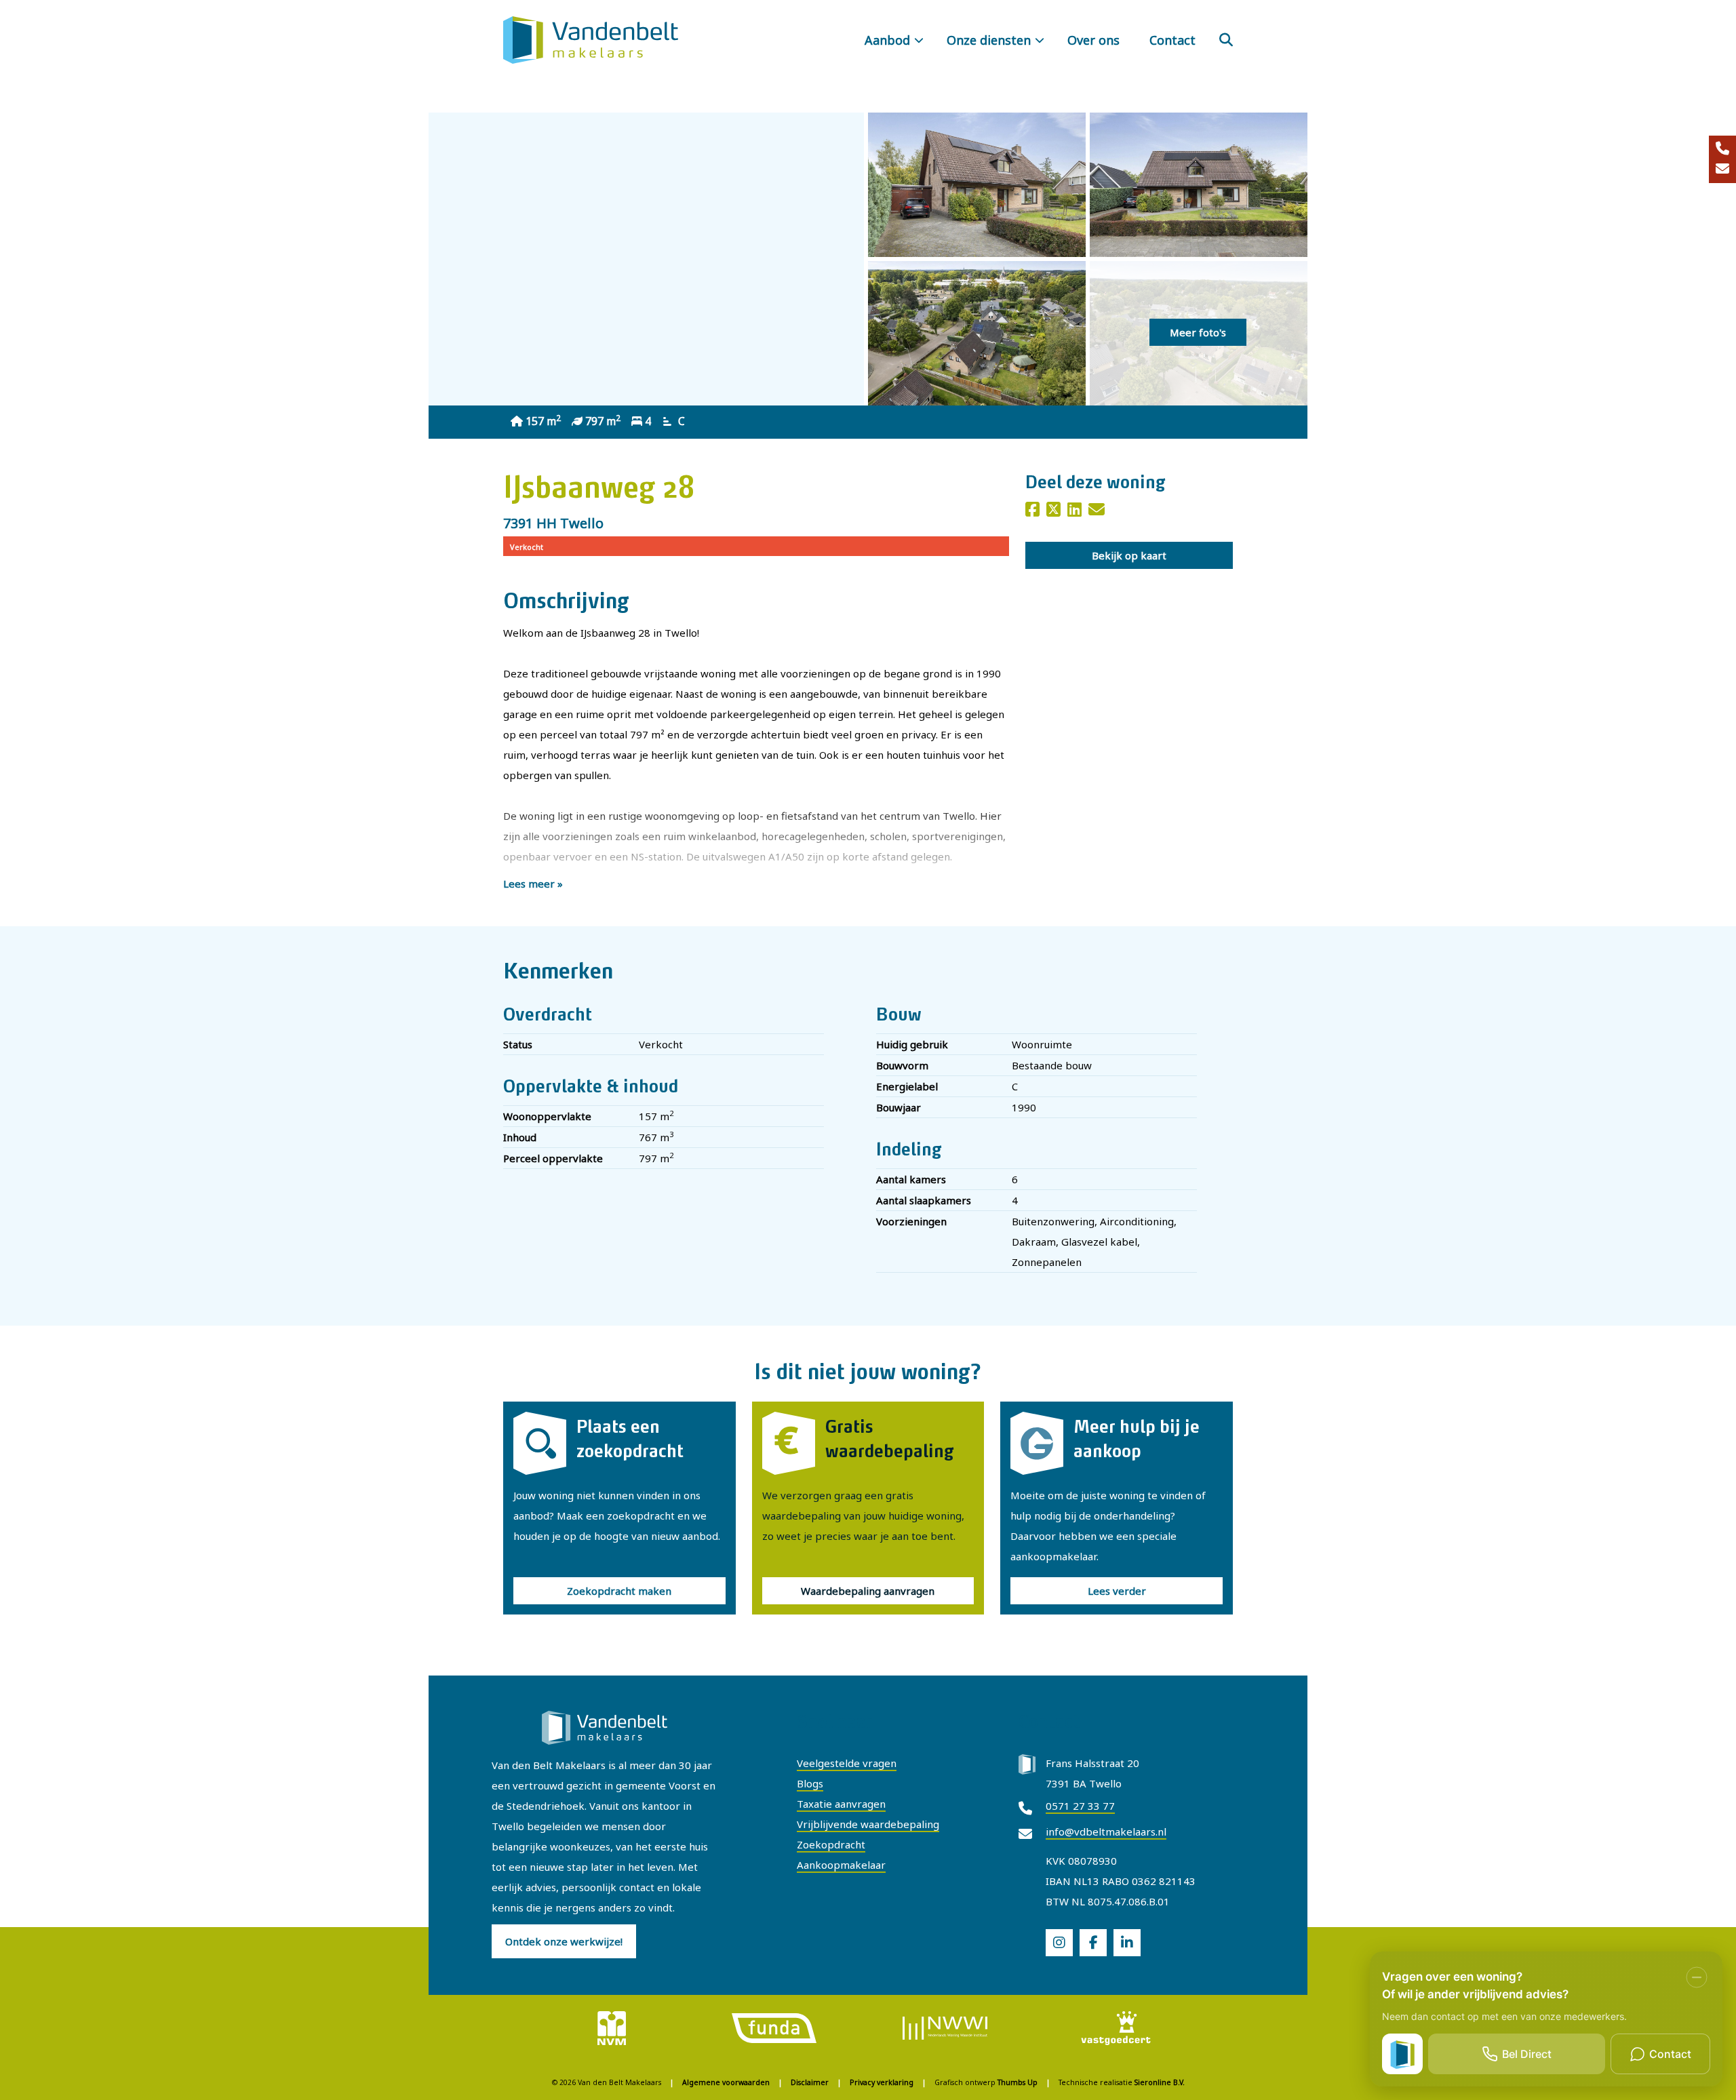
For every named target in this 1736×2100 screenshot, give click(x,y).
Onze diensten (989, 40)
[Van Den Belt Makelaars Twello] (591, 40)
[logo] (612, 2027)
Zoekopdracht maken (619, 1591)
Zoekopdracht (831, 1844)
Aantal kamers (911, 1179)
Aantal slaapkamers (924, 1200)
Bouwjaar (899, 1107)
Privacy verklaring (882, 2082)
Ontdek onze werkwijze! (564, 1941)
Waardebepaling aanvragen (868, 1591)
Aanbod (887, 40)
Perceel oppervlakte (553, 1158)
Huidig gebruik (912, 1044)
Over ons (1093, 40)
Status (518, 1044)
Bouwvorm (902, 1065)
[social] (1059, 1943)
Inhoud (520, 1137)
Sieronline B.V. (1160, 2082)
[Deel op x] (1053, 511)
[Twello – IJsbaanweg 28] (977, 185)
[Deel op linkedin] (1074, 511)
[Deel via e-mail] (1097, 511)
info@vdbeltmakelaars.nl (1106, 1831)
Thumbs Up (1018, 2082)
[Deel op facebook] (1032, 511)
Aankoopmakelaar (841, 1865)
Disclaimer (810, 2082)
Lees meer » (533, 884)
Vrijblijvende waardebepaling (868, 1824)
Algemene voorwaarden (726, 2082)
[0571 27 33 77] (1722, 149)
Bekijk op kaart (1129, 555)
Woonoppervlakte (547, 1116)
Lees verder (1117, 1591)
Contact (1172, 40)
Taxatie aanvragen (841, 1804)
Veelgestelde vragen (847, 1763)
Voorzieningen (911, 1221)
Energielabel (907, 1086)
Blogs (810, 1783)
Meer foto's (1198, 332)
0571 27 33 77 (1080, 1806)
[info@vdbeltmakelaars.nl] (1722, 170)
